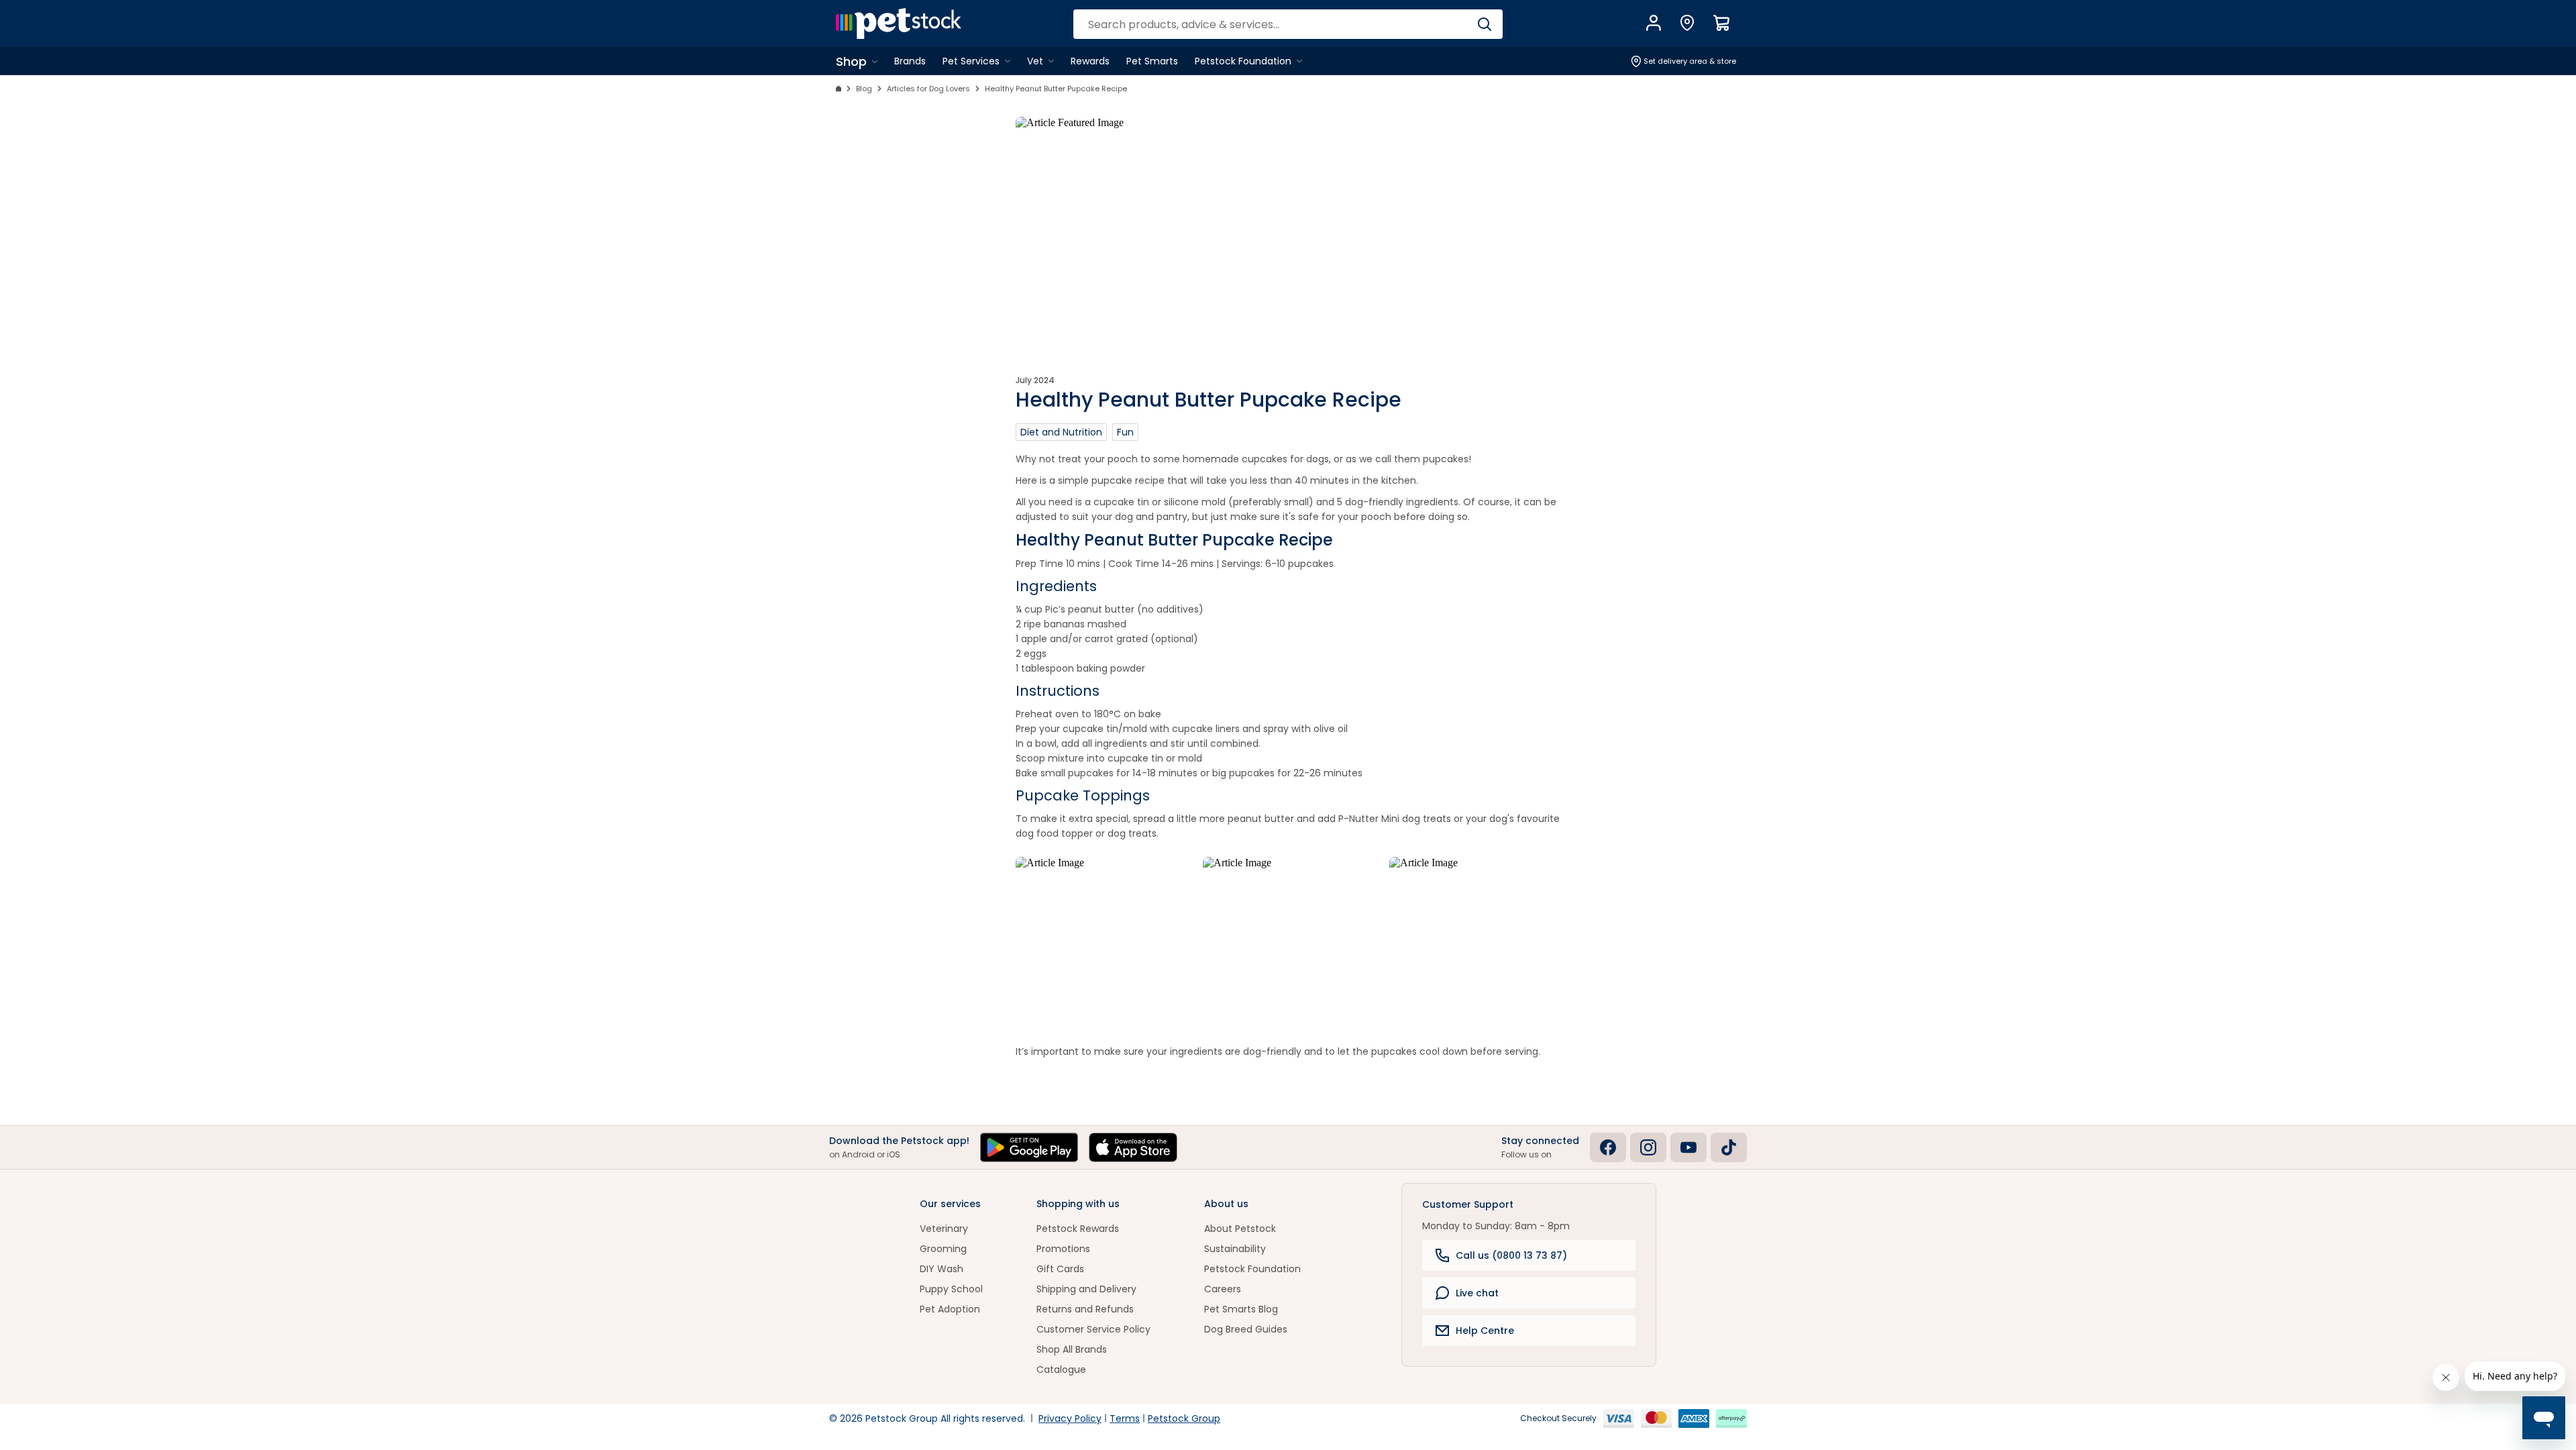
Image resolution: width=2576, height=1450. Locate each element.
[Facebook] (1608, 1147)
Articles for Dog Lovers (928, 89)
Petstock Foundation (1252, 1269)
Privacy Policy (1070, 1418)
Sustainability (1235, 1249)
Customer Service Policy (1093, 1329)
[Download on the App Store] (1133, 1147)
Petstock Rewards (1078, 1229)
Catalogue (1061, 1369)
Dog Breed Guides (1246, 1329)
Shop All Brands (1072, 1349)
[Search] (1484, 24)
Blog (864, 89)
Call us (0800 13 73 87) (1511, 1255)
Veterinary (944, 1229)
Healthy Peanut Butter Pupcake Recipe (1056, 89)
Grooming (943, 1249)
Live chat (1477, 1293)
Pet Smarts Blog (1241, 1309)
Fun (1125, 432)
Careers (1223, 1289)
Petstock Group (1184, 1418)
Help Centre (1485, 1331)
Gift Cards (1060, 1269)
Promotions (1063, 1249)
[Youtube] (1688, 1147)
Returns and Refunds (1085, 1309)
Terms (1125, 1418)
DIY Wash (942, 1269)
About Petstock (1240, 1229)
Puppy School (951, 1289)
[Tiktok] (1729, 1147)
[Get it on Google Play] (1029, 1147)
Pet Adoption (950, 1309)
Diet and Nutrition (1061, 432)
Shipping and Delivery (1086, 1289)
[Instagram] (1648, 1147)
